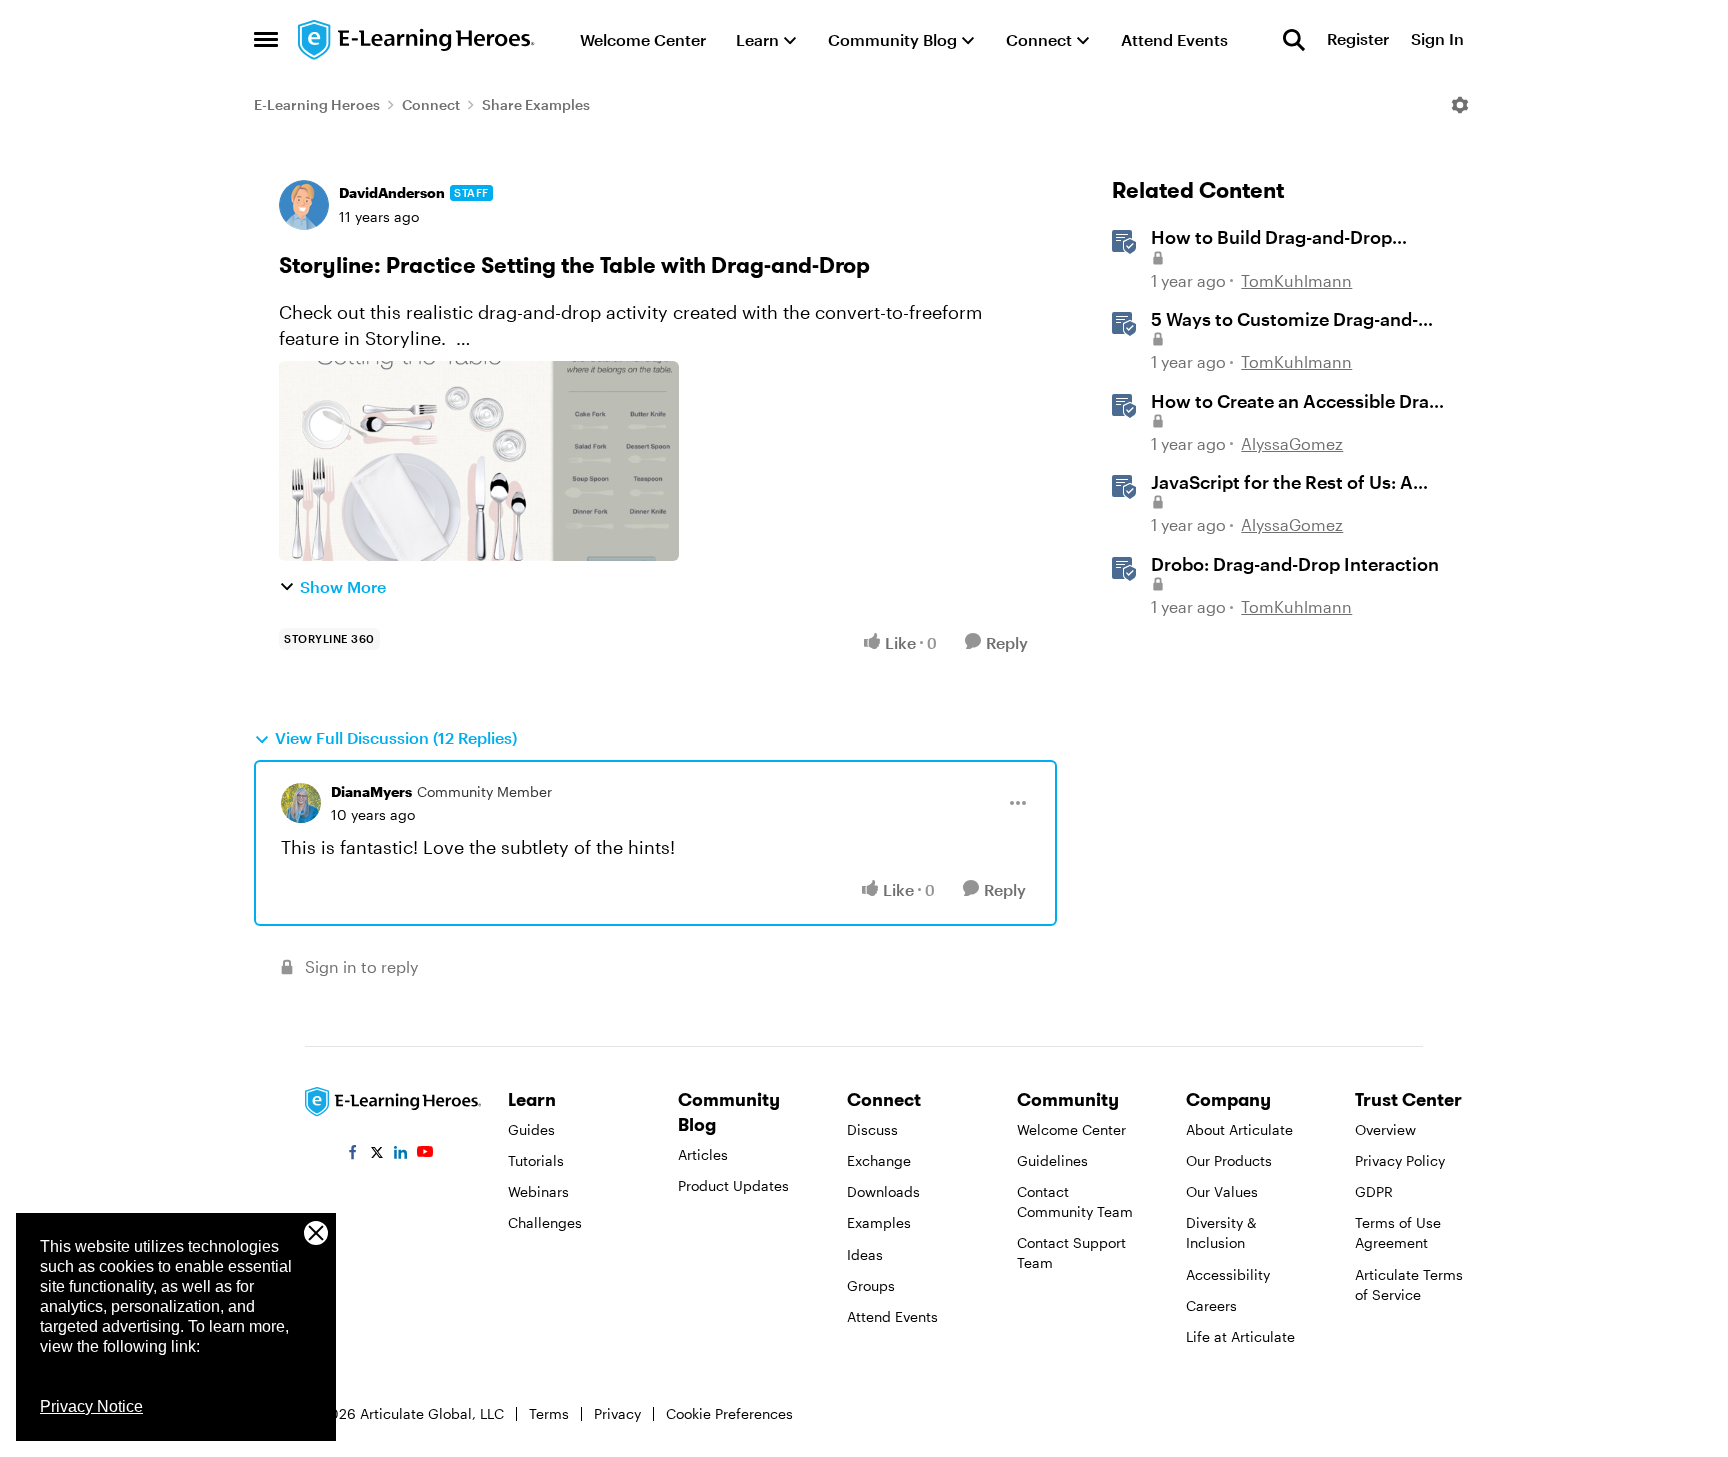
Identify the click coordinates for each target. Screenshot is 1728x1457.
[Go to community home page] (417, 40)
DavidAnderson (392, 192)
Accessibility (1228, 1274)
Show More (343, 586)
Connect (431, 104)
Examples (879, 1222)
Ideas (865, 1254)
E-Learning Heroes (317, 104)
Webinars (538, 1191)
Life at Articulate (1240, 1336)
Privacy (617, 1413)
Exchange (879, 1160)
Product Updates (733, 1185)
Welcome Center (1071, 1129)
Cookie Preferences (729, 1413)
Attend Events (892, 1316)
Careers (1211, 1305)
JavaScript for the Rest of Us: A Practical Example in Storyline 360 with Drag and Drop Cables (1298, 483)
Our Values (1222, 1191)
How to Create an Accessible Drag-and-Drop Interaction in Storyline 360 (1298, 402)
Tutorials (536, 1160)
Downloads (883, 1191)
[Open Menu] (1460, 105)
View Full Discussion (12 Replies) (396, 737)
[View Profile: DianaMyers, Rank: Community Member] (301, 803)
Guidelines (1052, 1160)
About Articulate (1239, 1129)
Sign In (1437, 39)
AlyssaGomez (1292, 443)
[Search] (1294, 40)
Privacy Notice (91, 1406)
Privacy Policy (1400, 1160)
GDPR (1374, 1191)
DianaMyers (371, 791)
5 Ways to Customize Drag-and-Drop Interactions (1284, 320)
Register (1358, 39)
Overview (1385, 1129)
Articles (703, 1154)
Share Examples (536, 104)
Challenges (545, 1222)
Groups (871, 1285)
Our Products (1229, 1160)
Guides (531, 1129)
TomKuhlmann (1296, 280)
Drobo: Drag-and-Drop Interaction (1295, 564)
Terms (549, 1413)
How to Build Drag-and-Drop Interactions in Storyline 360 (1273, 238)
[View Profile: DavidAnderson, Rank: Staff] (304, 205)
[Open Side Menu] (266, 40)
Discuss (872, 1129)
